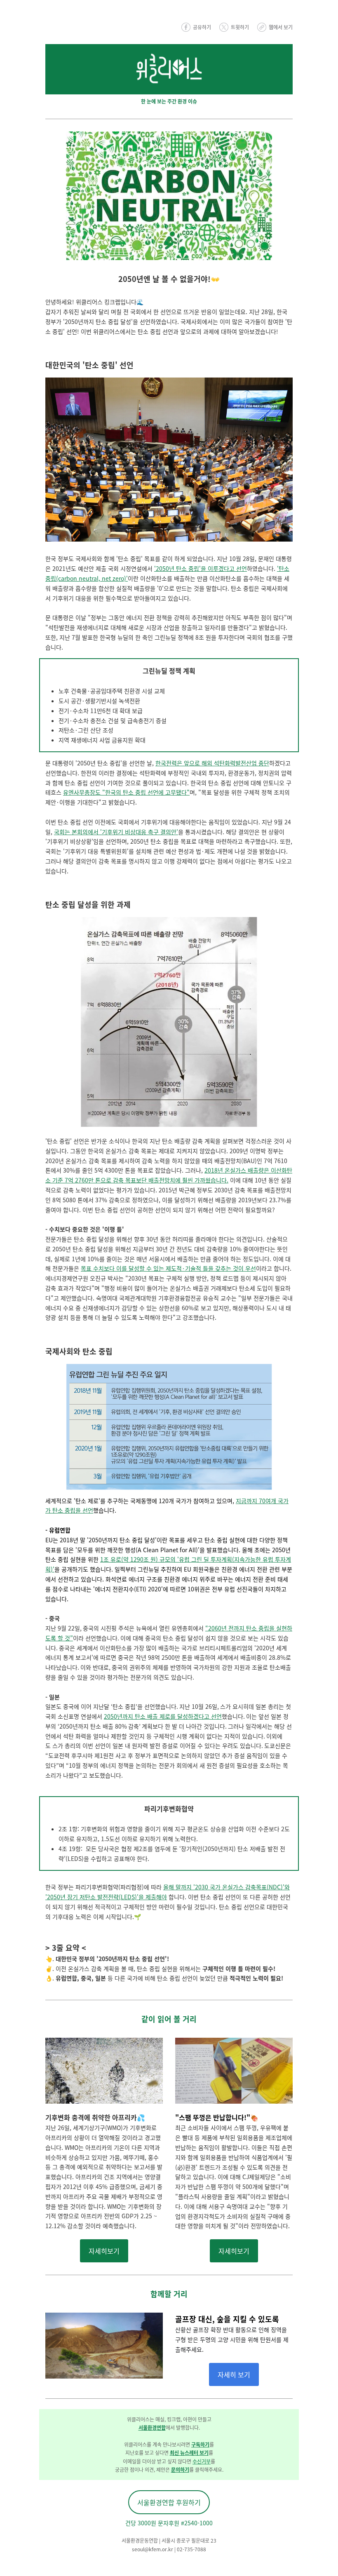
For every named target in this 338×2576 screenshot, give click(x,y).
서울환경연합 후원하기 (169, 2502)
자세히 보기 (234, 2374)
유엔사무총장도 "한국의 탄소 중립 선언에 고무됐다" (126, 792)
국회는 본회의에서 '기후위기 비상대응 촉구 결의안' (116, 832)
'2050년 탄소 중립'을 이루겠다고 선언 (201, 568)
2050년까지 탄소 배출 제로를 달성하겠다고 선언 (163, 1716)
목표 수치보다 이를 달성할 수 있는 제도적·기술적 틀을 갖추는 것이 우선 (168, 1268)
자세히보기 (104, 2251)
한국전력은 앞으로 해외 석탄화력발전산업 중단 (212, 763)
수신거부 (202, 2461)
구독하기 (200, 2444)
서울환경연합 (152, 2427)
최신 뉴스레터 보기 (189, 2453)
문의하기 (180, 2469)
